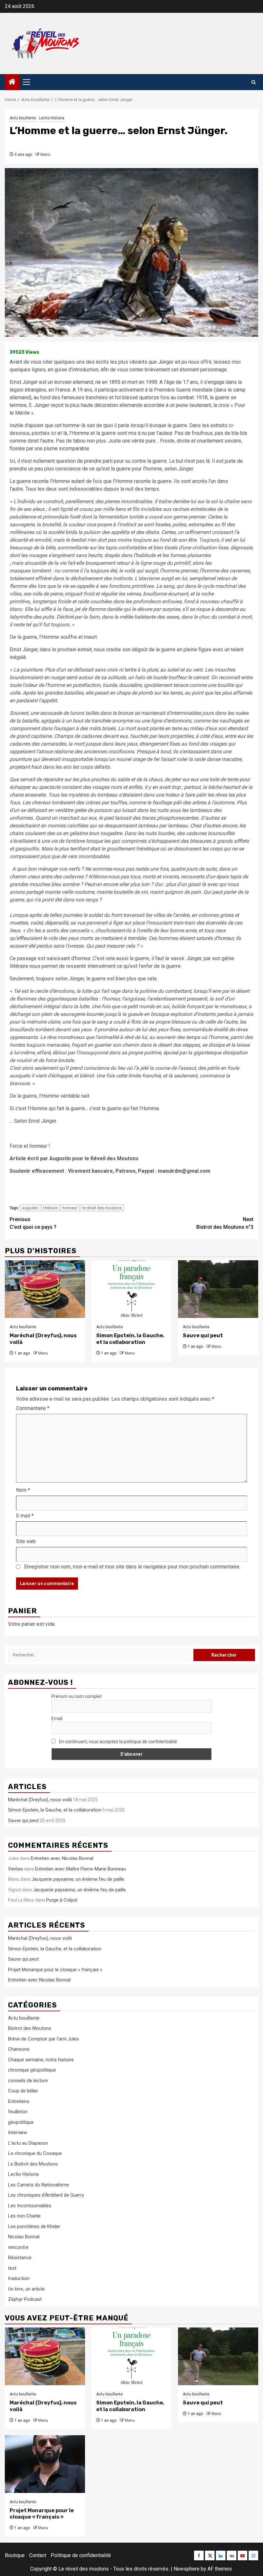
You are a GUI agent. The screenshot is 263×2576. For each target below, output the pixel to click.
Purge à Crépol (62, 1900)
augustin (30, 1208)
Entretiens (19, 2101)
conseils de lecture (28, 2081)
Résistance (20, 2258)
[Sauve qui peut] (218, 1289)
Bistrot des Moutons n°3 (225, 1223)
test (12, 2268)
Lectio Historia (52, 118)
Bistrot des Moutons (30, 2028)
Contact (38, 2555)
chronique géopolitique (32, 2070)
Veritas (16, 1869)
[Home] (12, 82)
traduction (19, 2278)
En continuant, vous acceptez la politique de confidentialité (118, 1742)
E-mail (25, 1516)
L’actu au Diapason (28, 2143)
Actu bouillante (23, 118)
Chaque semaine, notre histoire (41, 2060)
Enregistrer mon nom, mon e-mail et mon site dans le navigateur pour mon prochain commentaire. (132, 1567)
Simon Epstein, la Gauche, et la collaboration (130, 1339)
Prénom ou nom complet (76, 1696)
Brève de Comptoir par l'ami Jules (43, 2039)
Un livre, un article (26, 2289)
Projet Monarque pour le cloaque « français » (55, 1970)
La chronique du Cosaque (35, 2153)
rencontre (18, 2247)
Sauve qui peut (203, 1335)
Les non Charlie (24, 2216)
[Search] (254, 82)
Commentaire (33, 1408)
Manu (45, 155)
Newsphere (187, 2569)
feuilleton (18, 2112)
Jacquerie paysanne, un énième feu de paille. (78, 1879)
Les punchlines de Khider (34, 2226)
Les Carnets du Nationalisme (38, 2185)
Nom (23, 1490)
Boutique (15, 2555)
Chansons (19, 2049)
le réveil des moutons (102, 1208)
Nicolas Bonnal (24, 2237)
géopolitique (21, 2122)
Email (57, 1719)
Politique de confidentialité (81, 2555)
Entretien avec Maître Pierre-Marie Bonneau (81, 1869)
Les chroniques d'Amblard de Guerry (46, 2195)
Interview (17, 2133)
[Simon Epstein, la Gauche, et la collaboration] (131, 1289)
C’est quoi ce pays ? (33, 1223)
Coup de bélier (23, 2091)
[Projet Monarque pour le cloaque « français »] (45, 2464)
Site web (26, 1541)
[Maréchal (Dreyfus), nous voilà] (45, 1289)
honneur (70, 1208)
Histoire (50, 1208)
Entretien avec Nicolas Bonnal (62, 1858)
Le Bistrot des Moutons (33, 2164)
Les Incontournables (30, 2206)
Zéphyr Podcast (25, 2299)
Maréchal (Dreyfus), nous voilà (40, 1800)
